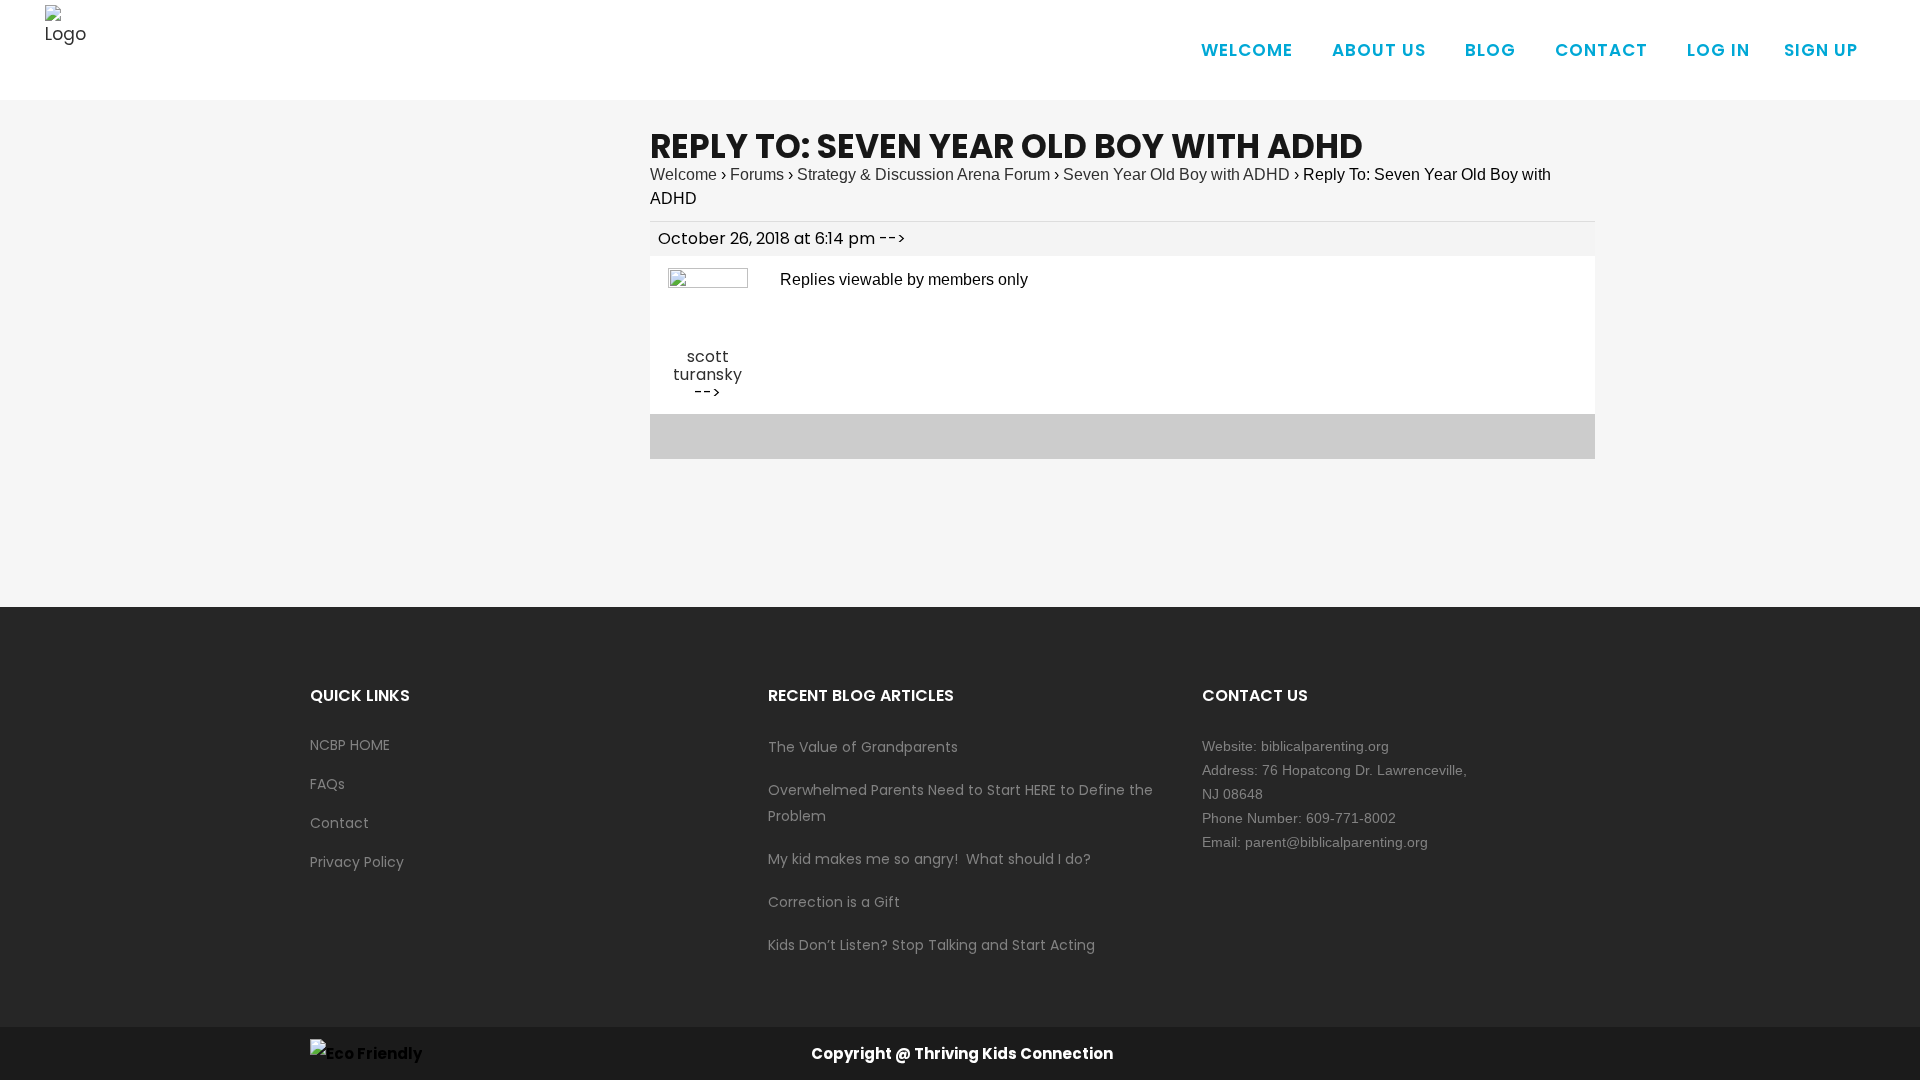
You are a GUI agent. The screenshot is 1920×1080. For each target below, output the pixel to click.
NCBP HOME (350, 745)
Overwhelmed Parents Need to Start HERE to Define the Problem (960, 803)
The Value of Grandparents (863, 747)
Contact (339, 823)
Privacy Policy (357, 862)
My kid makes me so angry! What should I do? (929, 859)
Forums (757, 174)
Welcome (683, 174)
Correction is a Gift (834, 902)
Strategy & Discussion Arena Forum (923, 174)
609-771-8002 (1351, 818)
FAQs (327, 784)
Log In (1718, 50)
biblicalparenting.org (1325, 746)
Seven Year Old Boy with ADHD (1176, 174)
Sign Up (1821, 50)
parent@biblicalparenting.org (1336, 842)
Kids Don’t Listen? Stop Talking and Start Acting (931, 945)
